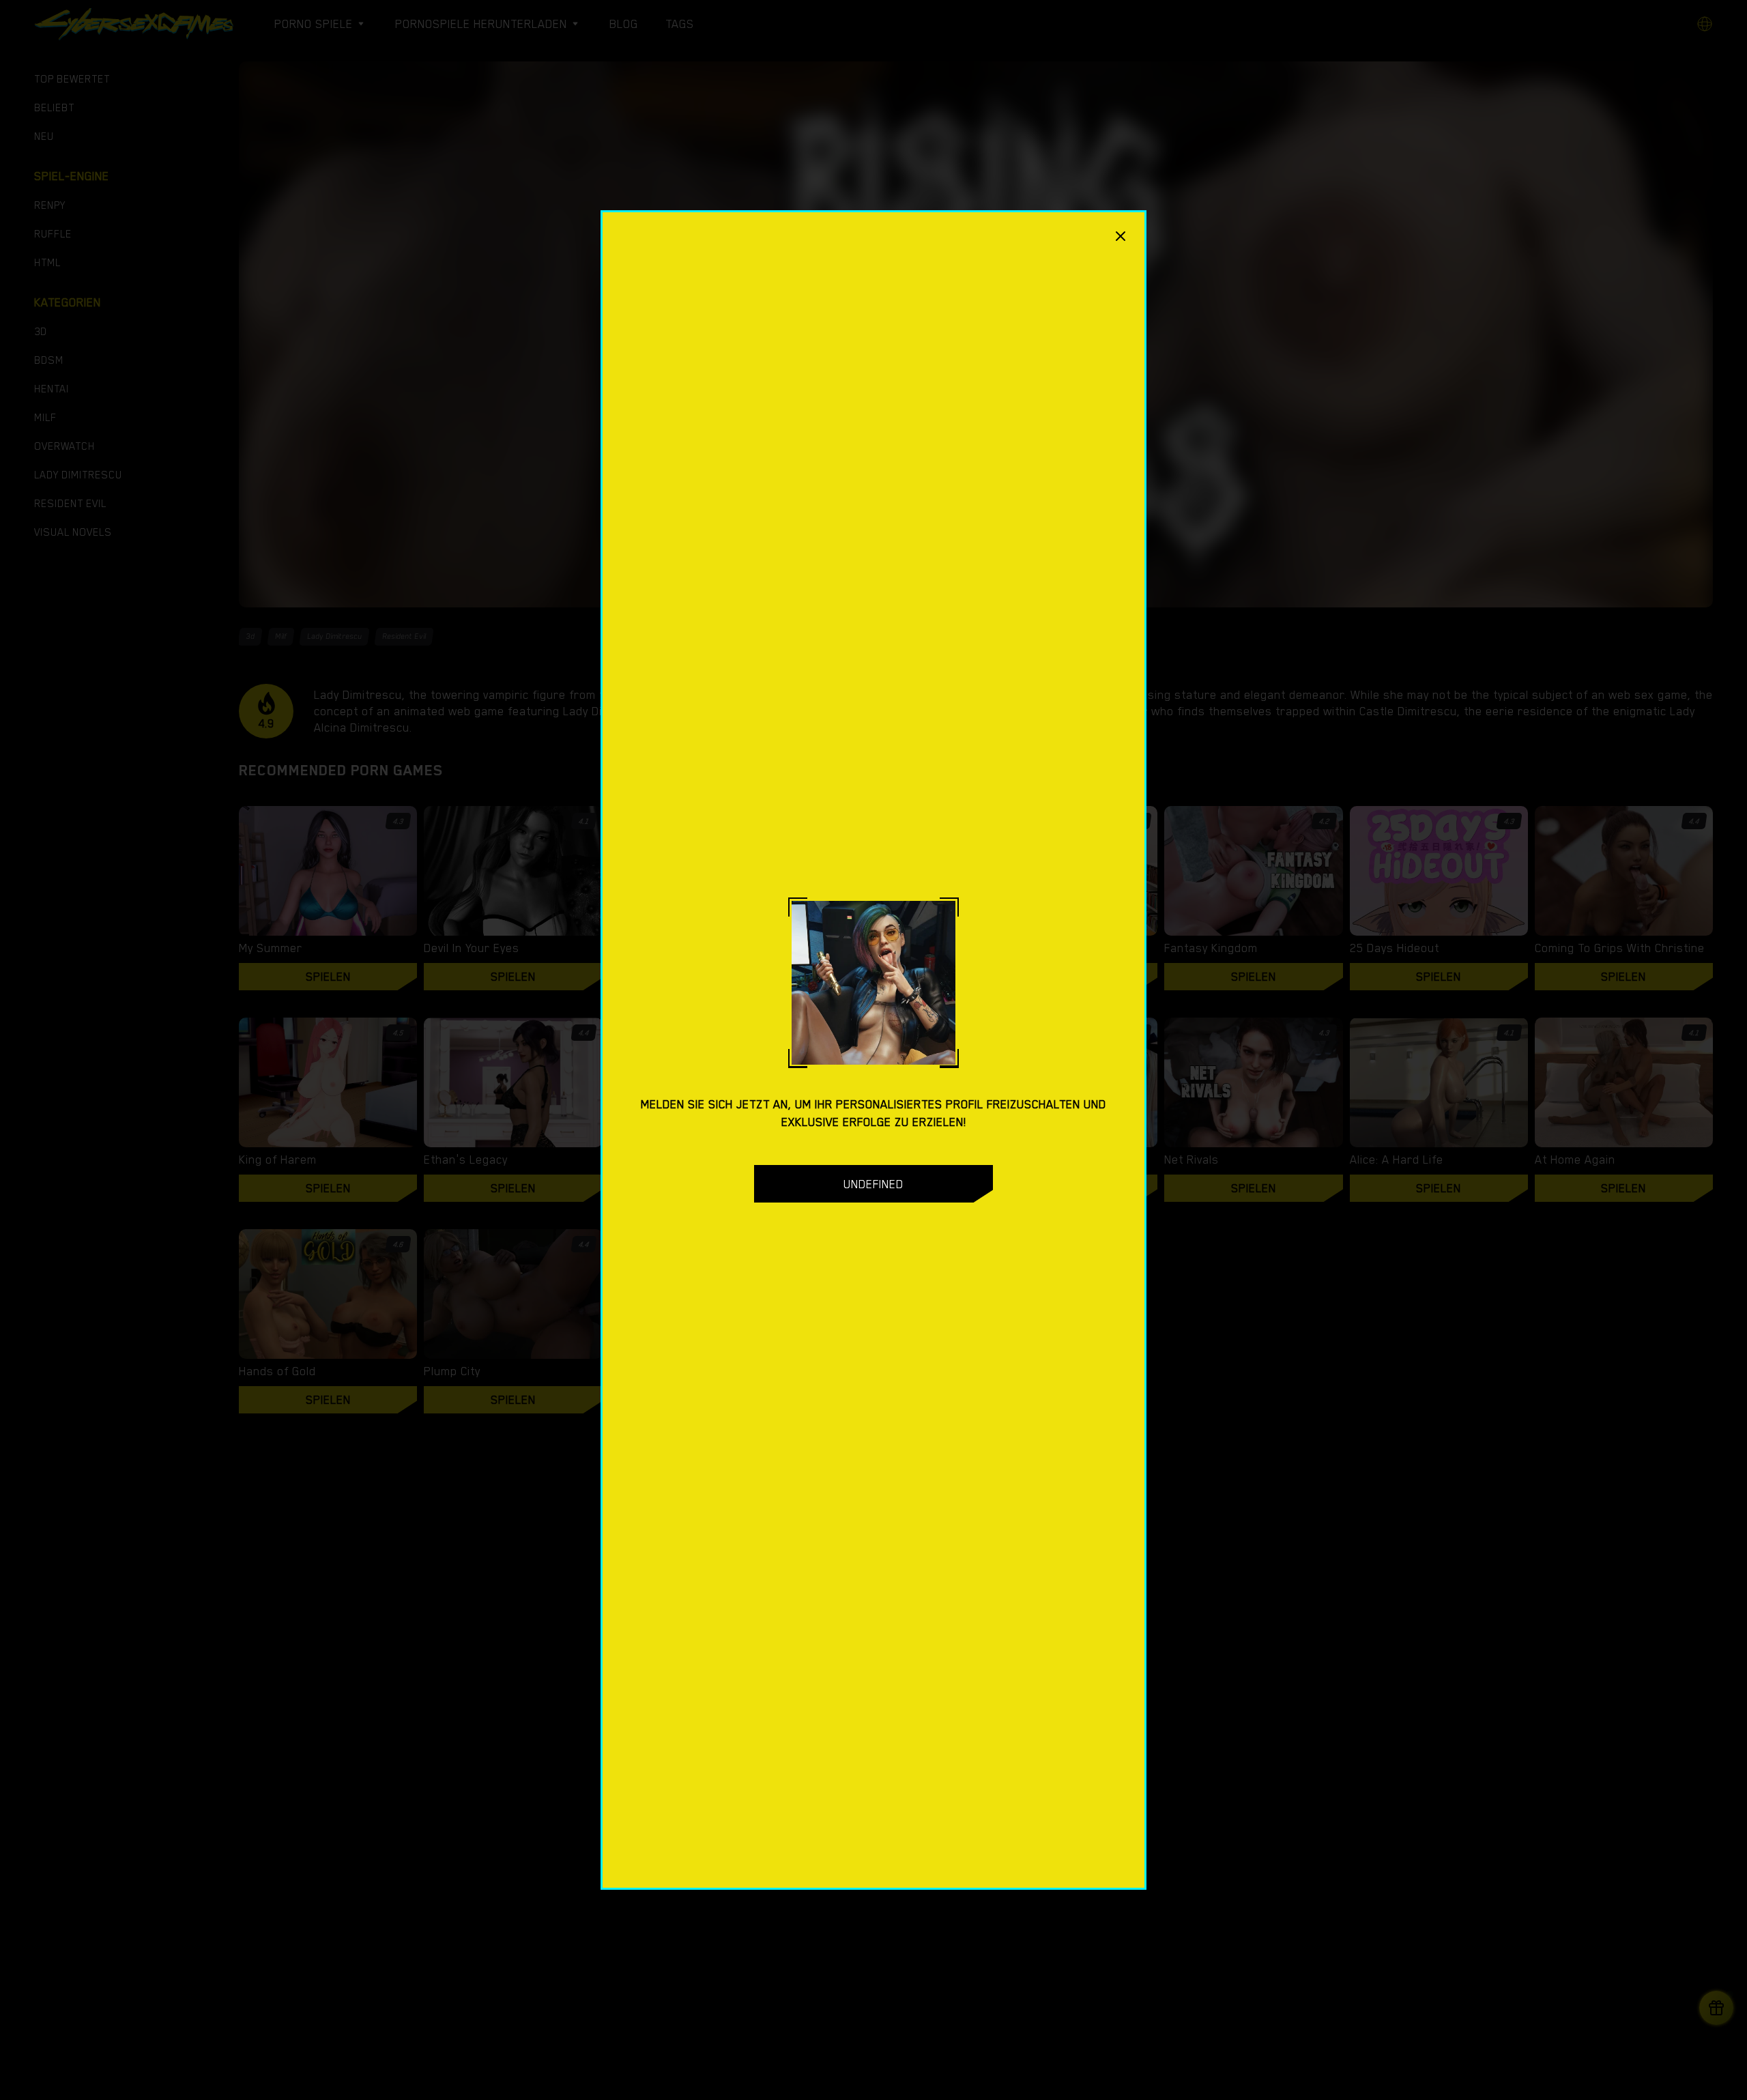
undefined (873, 1184)
